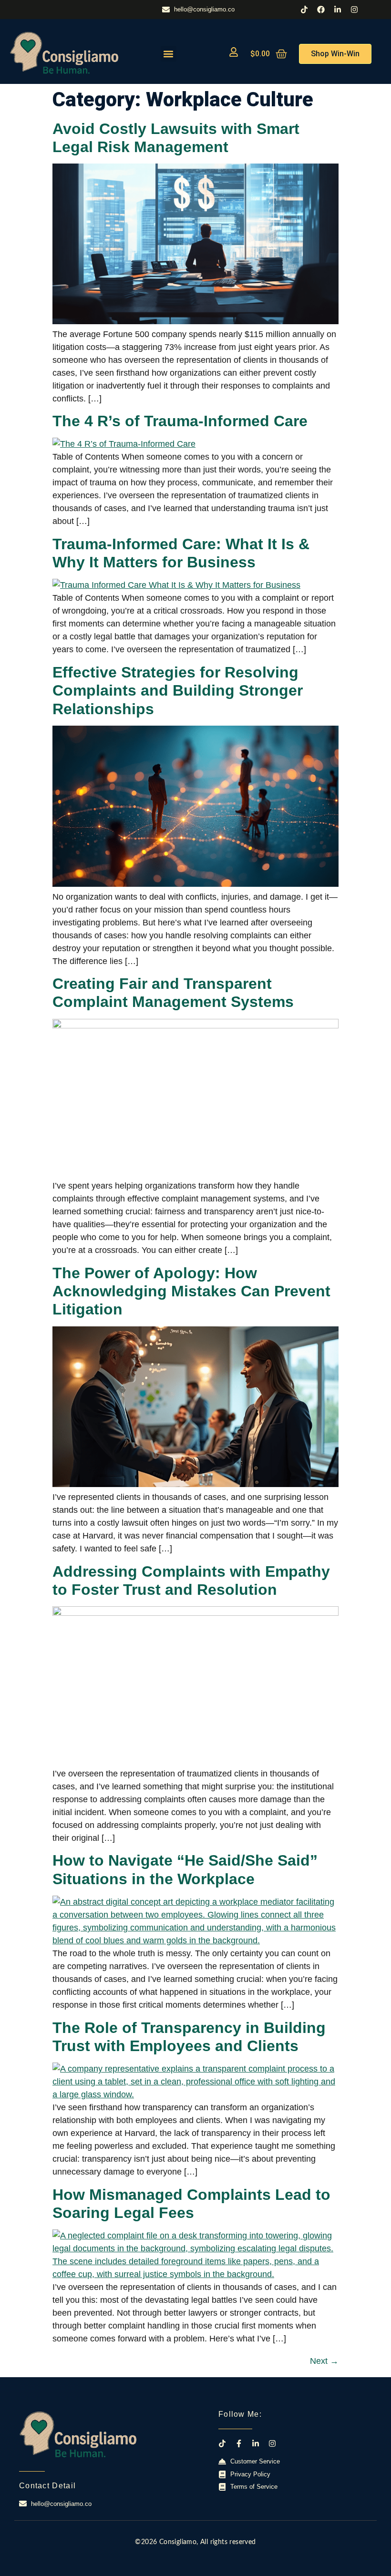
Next (324, 2361)
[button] (169, 54)
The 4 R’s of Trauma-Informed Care (180, 421)
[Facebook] (321, 10)
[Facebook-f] (239, 2443)
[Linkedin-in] (338, 10)
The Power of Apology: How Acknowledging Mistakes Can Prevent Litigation (191, 1291)
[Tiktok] (304, 10)
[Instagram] (354, 10)
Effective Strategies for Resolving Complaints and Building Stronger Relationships (178, 691)
